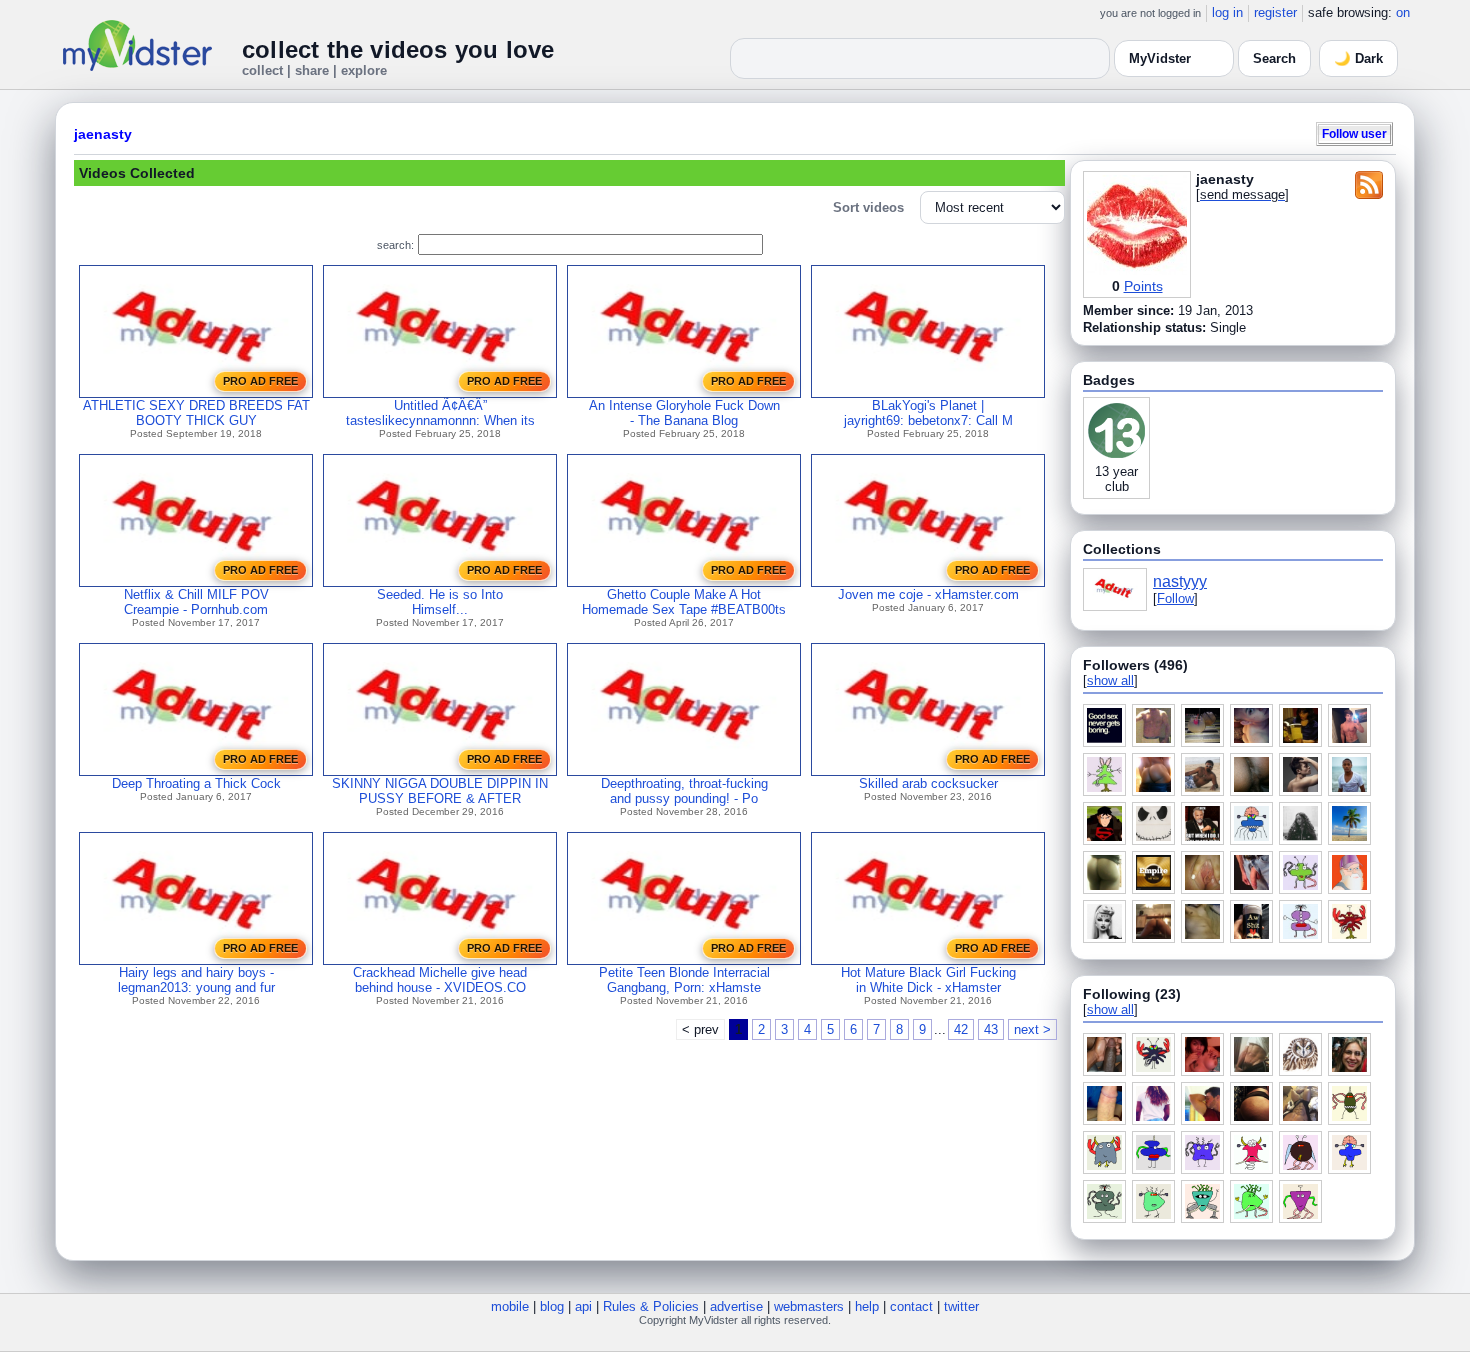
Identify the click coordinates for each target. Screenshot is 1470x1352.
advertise (736, 1306)
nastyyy (1180, 581)
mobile (510, 1306)
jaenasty (103, 134)
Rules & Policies (651, 1306)
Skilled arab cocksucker (928, 783)
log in (1227, 12)
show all (1110, 680)
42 (961, 1029)
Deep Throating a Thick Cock (196, 783)
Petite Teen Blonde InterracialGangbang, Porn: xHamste (684, 980)
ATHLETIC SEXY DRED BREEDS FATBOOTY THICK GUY (196, 413)
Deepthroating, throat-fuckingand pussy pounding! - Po (684, 791)
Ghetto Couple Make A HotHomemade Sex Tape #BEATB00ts (684, 602)
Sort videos (868, 207)
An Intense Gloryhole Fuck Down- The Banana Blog (684, 413)
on (1403, 12)
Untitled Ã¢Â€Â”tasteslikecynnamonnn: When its (440, 413)
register (1275, 12)
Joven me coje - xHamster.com (928, 594)
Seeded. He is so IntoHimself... (440, 602)
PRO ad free (260, 381)
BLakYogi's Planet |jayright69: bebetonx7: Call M (928, 413)
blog (552, 1306)
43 (991, 1029)
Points (1143, 286)
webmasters (809, 1306)
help (867, 1306)
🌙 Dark (1358, 58)
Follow (1175, 598)
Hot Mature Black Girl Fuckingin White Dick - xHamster (928, 980)
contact (911, 1306)
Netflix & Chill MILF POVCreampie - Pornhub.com (196, 602)
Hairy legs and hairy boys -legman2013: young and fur (196, 980)
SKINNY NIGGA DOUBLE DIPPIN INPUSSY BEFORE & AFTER (440, 791)
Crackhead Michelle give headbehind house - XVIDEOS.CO (440, 980)
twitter (961, 1306)
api (583, 1306)
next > (1032, 1029)
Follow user (1354, 133)
